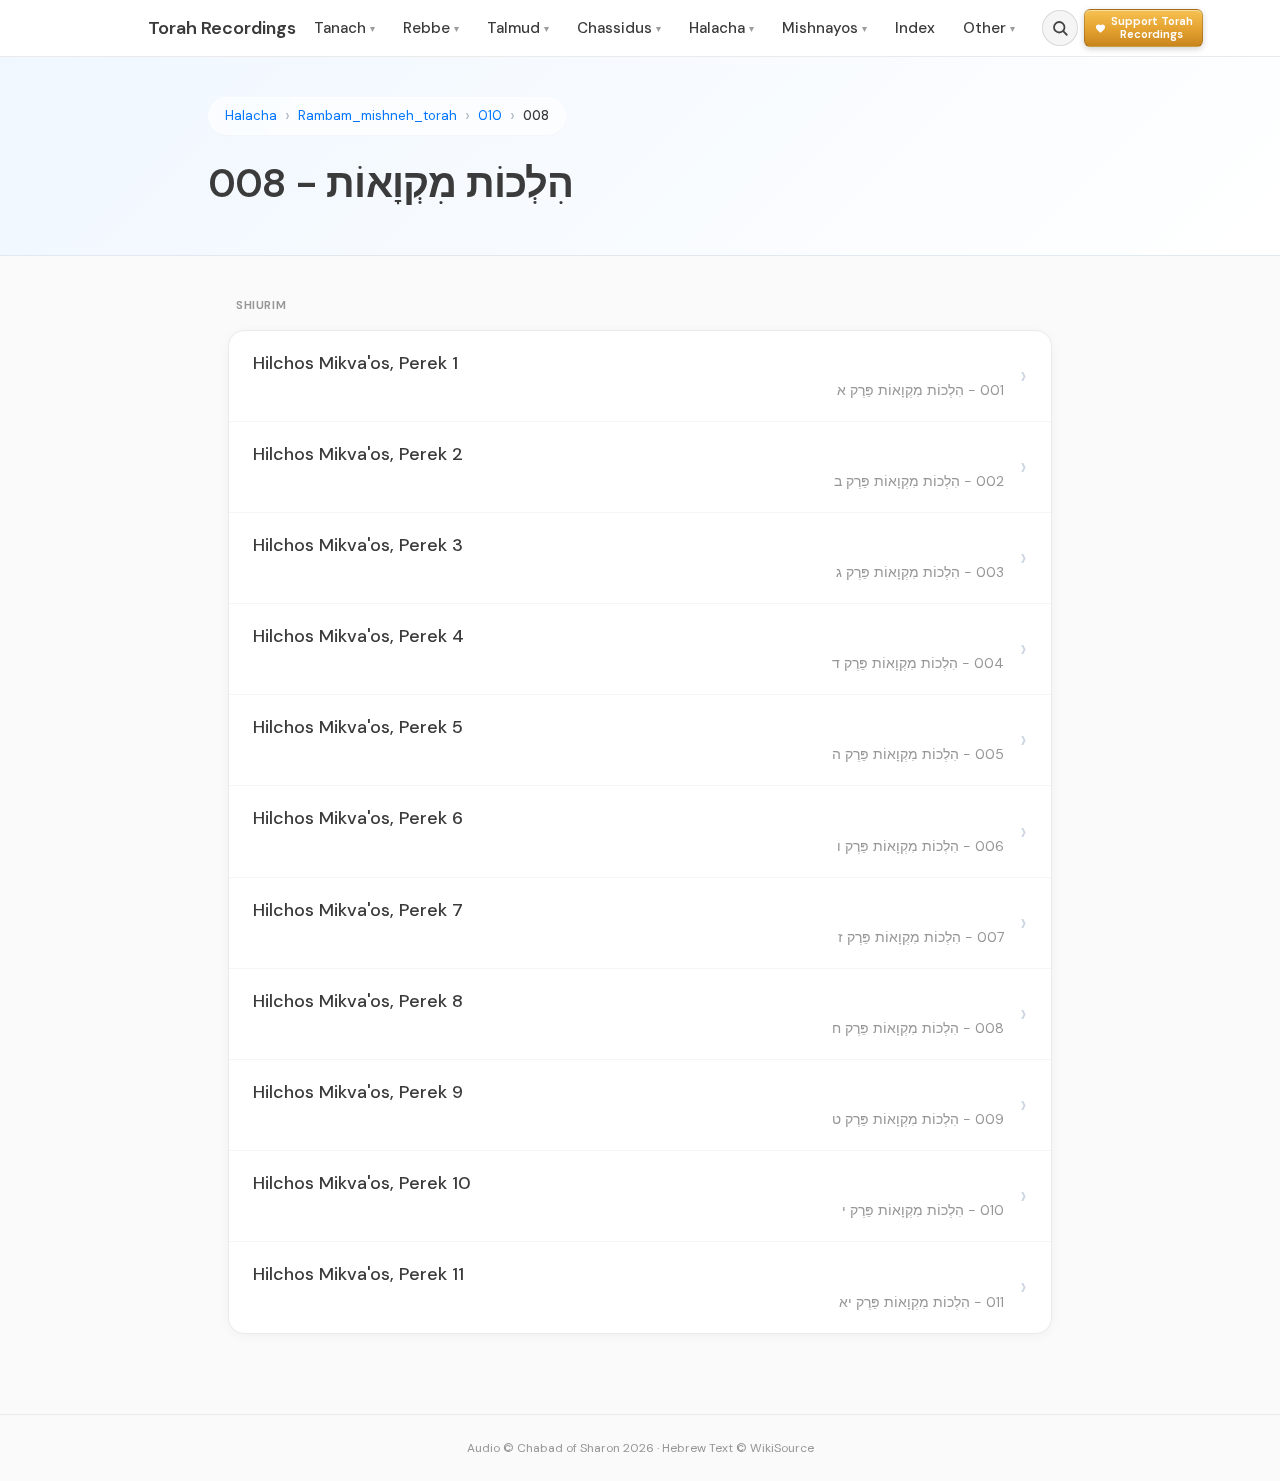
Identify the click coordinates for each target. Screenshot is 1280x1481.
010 (490, 115)
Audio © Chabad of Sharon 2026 (560, 1448)
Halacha (721, 28)
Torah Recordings (222, 28)
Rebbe (431, 28)
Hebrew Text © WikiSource (738, 1448)
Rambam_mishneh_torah (377, 115)
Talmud (518, 28)
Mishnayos (824, 28)
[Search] (1060, 28)
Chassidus (619, 28)
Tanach (344, 28)
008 (536, 115)
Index (915, 28)
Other (989, 28)
